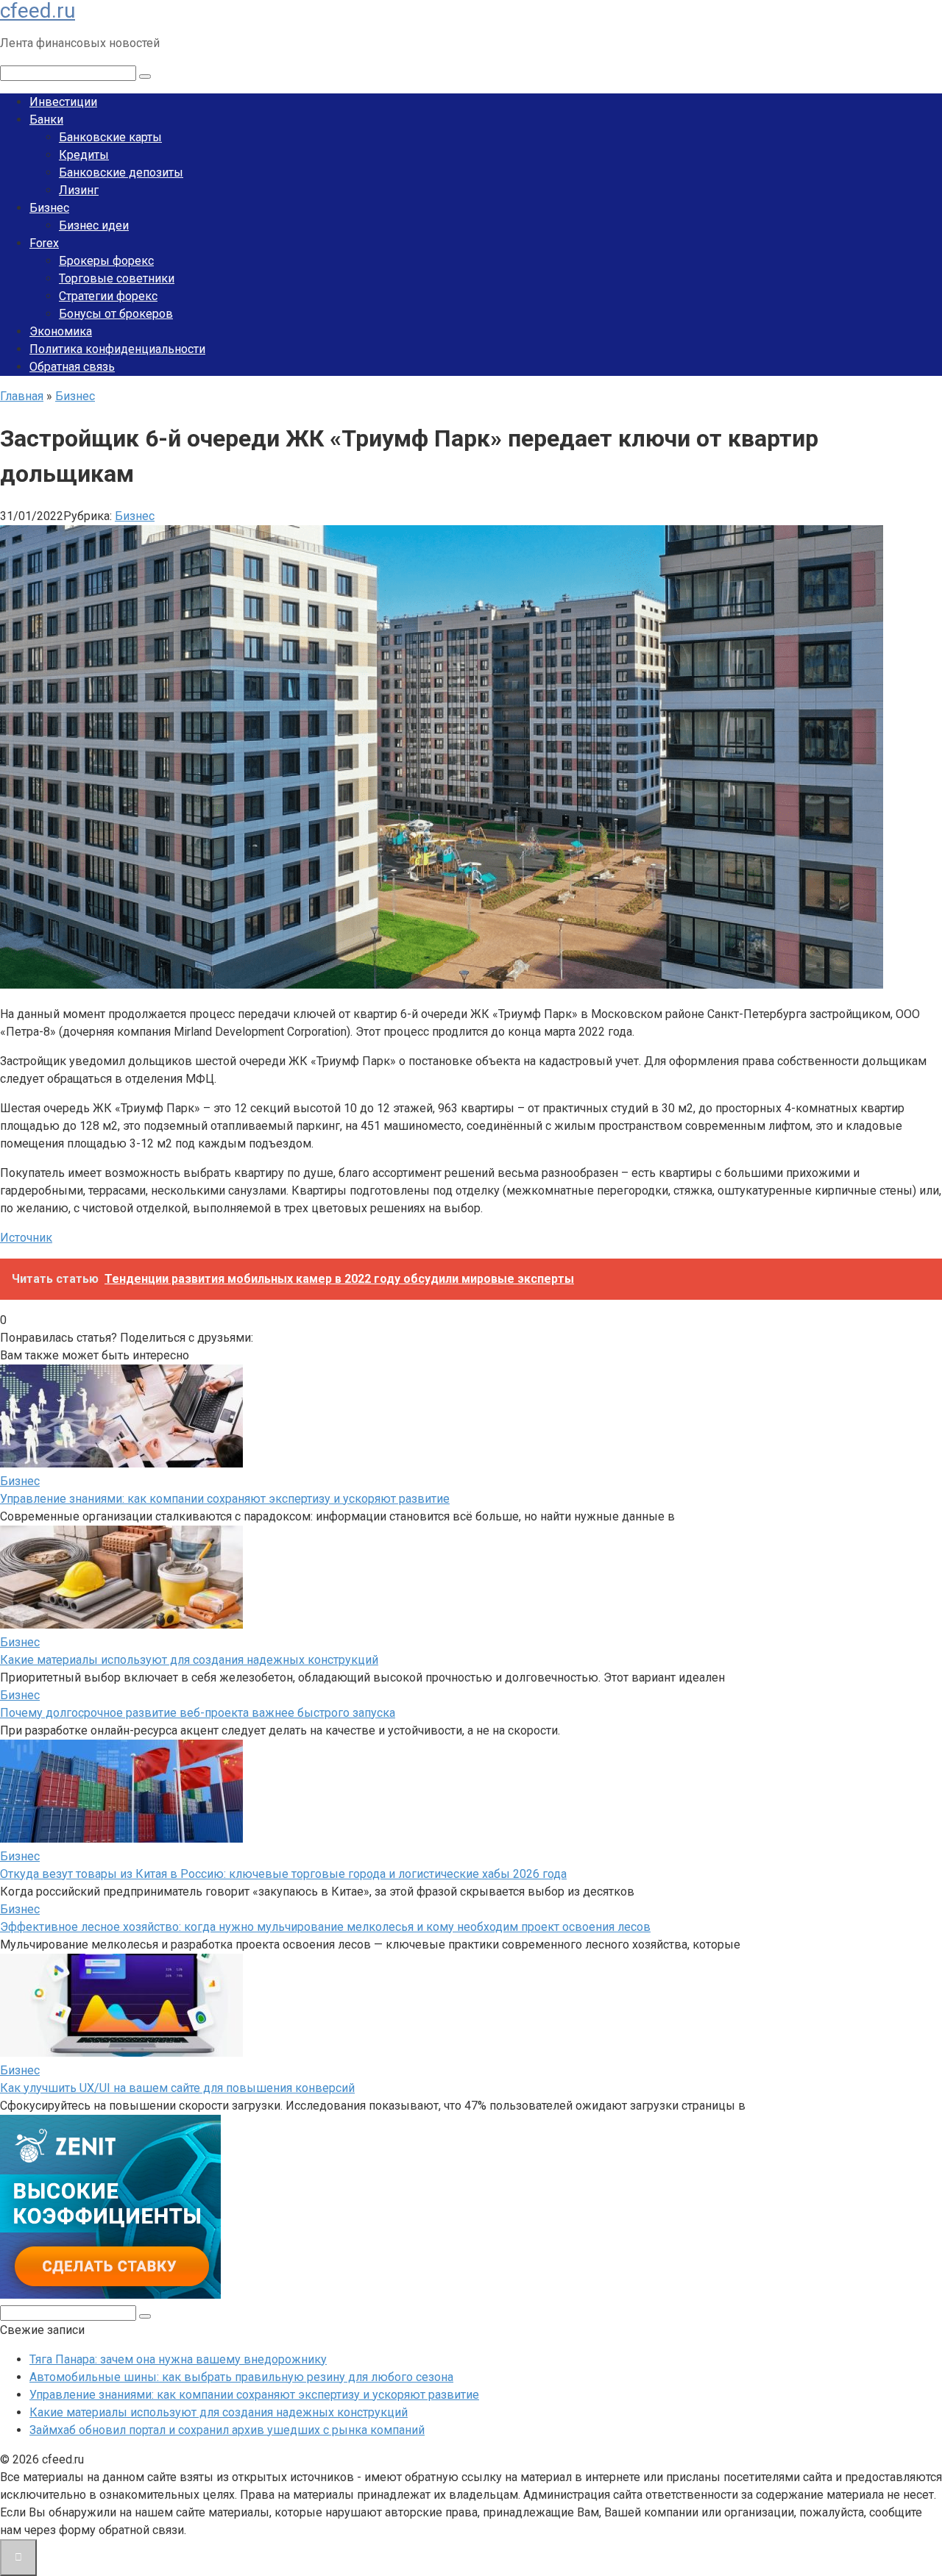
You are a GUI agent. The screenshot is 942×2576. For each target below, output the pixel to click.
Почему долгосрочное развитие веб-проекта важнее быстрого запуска (198, 1713)
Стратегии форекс (108, 296)
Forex (44, 243)
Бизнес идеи (94, 225)
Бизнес (49, 208)
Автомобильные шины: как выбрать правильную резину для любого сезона (241, 2377)
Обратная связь (72, 367)
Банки (46, 120)
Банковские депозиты (121, 172)
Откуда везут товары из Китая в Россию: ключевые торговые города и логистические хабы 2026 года (283, 1874)
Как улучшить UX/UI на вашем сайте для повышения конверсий (177, 2088)
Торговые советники (117, 278)
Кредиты (84, 155)
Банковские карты (110, 137)
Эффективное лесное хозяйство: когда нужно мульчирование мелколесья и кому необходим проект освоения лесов (325, 1927)
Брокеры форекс (106, 261)
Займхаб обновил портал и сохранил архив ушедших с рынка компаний (227, 2430)
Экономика (61, 331)
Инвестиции (63, 102)
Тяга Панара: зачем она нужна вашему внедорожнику (178, 2359)
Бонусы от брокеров (116, 314)
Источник (26, 1238)
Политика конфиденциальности (117, 349)
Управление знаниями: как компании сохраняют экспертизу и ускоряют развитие (225, 1499)
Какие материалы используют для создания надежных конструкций (189, 1660)
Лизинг (79, 190)
